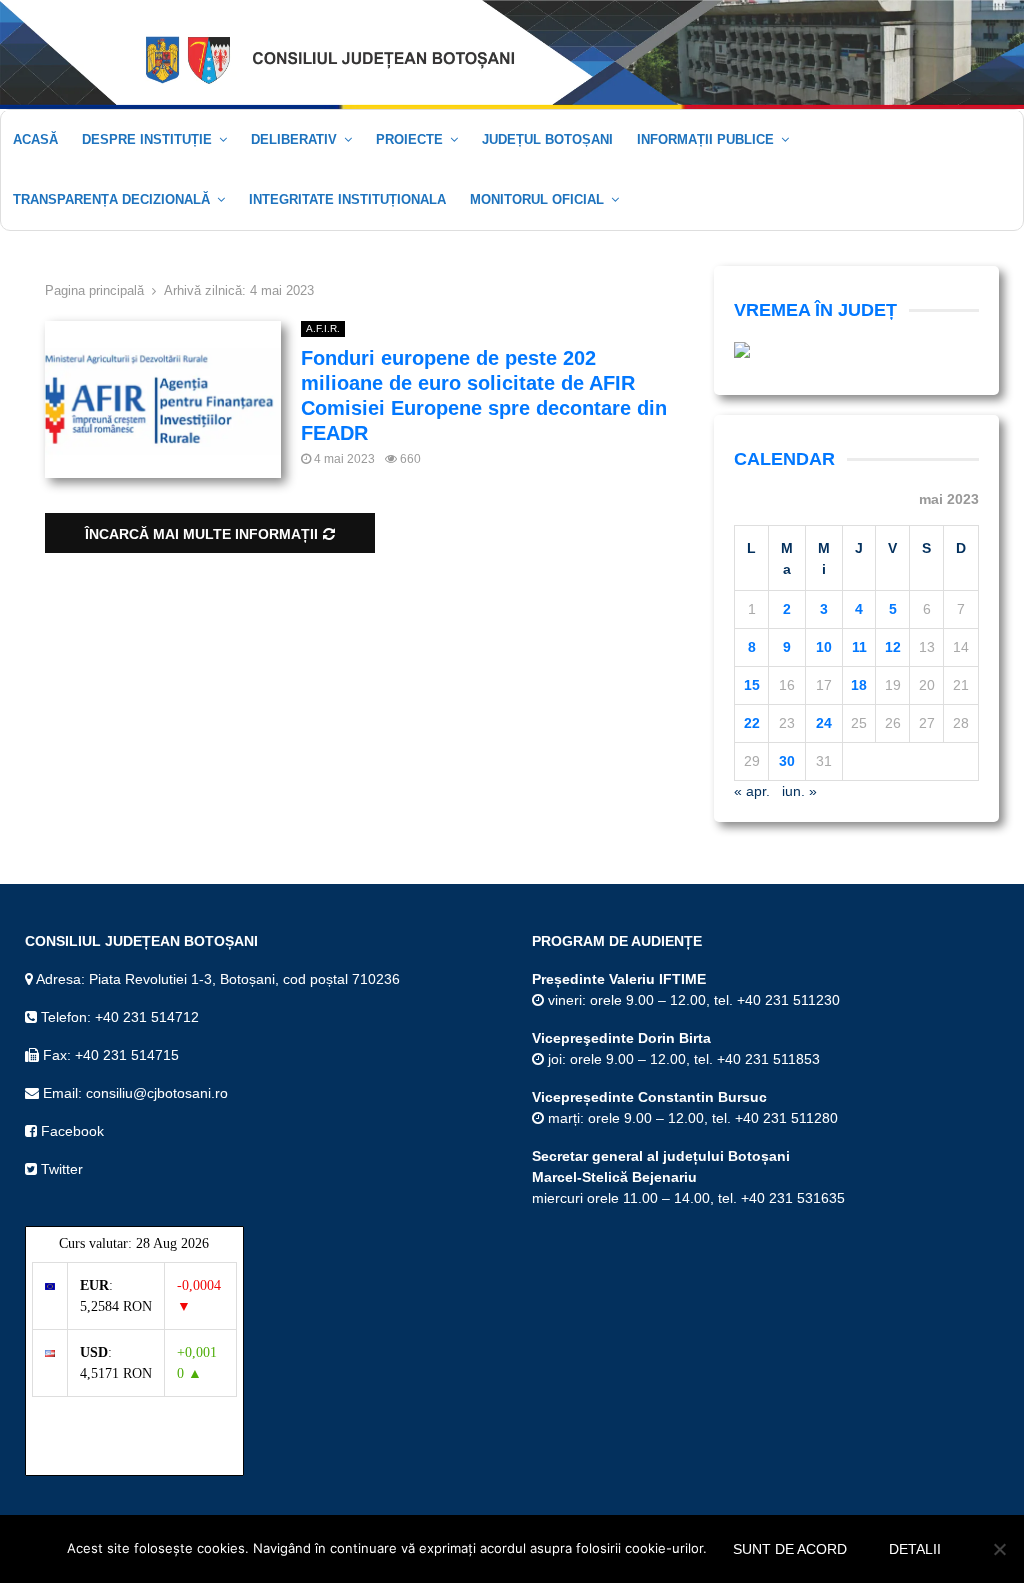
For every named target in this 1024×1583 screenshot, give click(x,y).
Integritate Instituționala (347, 199)
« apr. (752, 791)
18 (859, 685)
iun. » (799, 791)
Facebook (70, 1131)
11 (859, 647)
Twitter (60, 1169)
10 (824, 647)
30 (787, 761)
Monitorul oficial (537, 199)
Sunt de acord (790, 1549)
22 (752, 723)
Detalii (915, 1549)
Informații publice (705, 139)
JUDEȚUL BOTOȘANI (547, 139)
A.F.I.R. (323, 328)
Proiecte (409, 139)
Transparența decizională (111, 199)
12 (893, 647)
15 (752, 685)
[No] (999, 1549)
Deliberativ (294, 139)
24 (824, 723)
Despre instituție (147, 139)
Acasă (35, 139)
